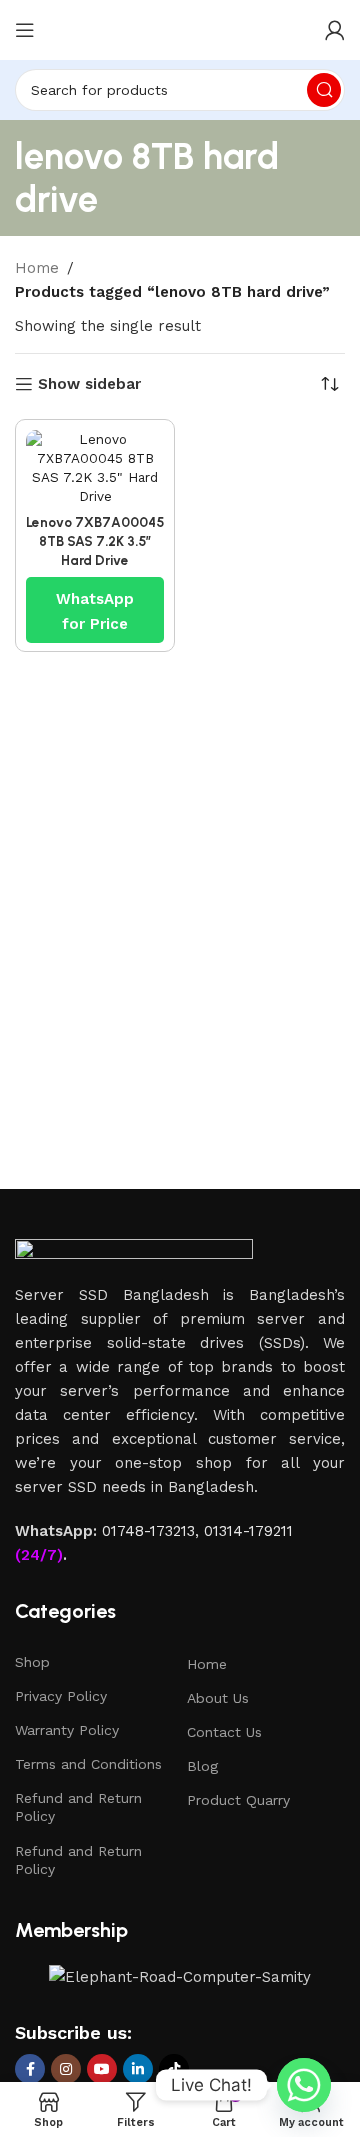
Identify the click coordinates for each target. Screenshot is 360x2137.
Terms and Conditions (88, 1764)
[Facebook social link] (30, 2069)
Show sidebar (89, 384)
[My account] (335, 30)
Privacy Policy (61, 1696)
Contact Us (224, 1732)
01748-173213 (148, 1531)
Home (37, 268)
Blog (202, 1766)
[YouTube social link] (102, 2069)
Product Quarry (238, 1800)
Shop (32, 1662)
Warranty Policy (67, 1730)
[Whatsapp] (304, 2085)
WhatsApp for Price (95, 601)
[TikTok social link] (174, 2069)
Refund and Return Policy (78, 1807)
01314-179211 (248, 1531)
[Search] (324, 90)
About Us (218, 1698)
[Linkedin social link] (138, 2069)
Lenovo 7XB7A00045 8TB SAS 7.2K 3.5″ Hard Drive (95, 541)
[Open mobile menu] (25, 30)
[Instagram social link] (66, 2069)
